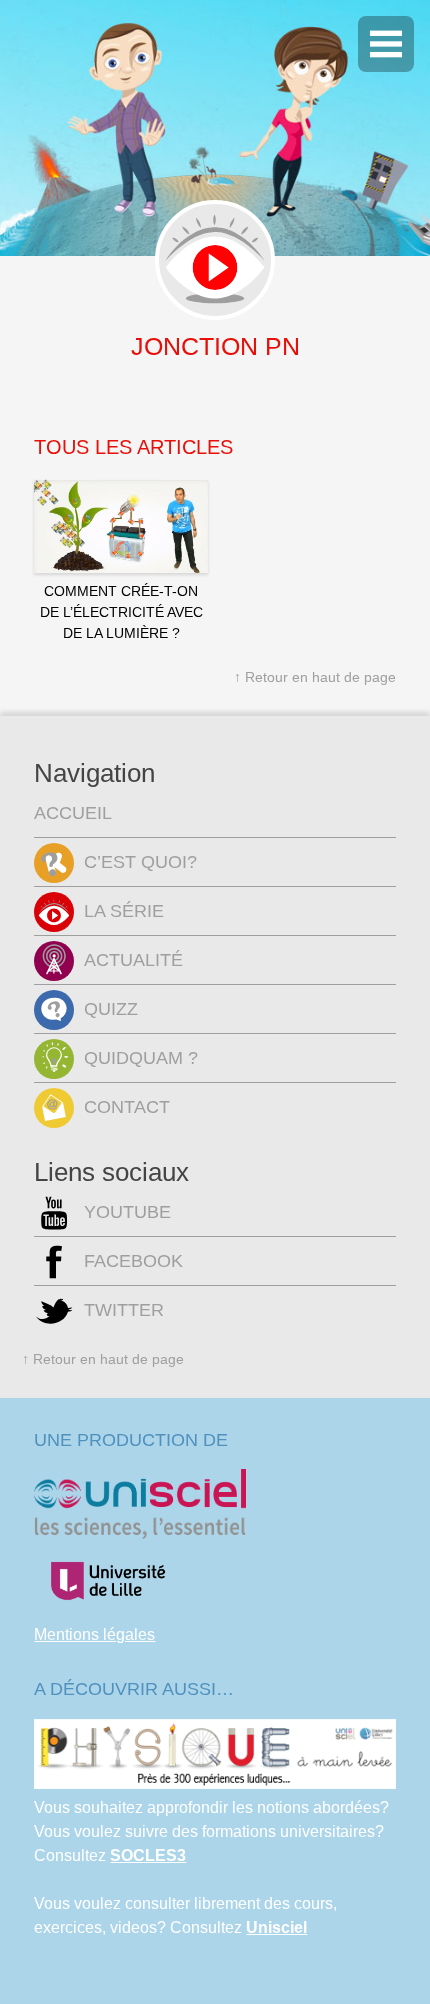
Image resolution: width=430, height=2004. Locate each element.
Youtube (127, 1212)
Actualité (133, 960)
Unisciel (276, 1927)
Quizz (111, 1009)
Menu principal (386, 44)
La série (124, 911)
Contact (127, 1107)
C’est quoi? (140, 862)
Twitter (124, 1310)
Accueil (73, 813)
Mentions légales (94, 1634)
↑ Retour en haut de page (315, 677)
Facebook (133, 1261)
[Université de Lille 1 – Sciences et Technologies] (107, 1610)
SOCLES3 (148, 1855)
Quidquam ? (141, 1058)
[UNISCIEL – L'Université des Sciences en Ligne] (140, 1533)
